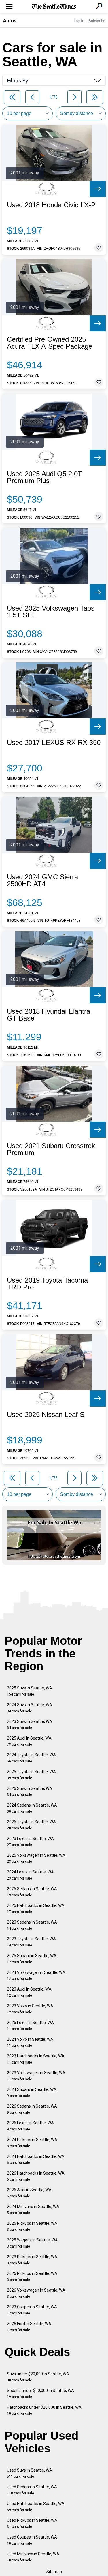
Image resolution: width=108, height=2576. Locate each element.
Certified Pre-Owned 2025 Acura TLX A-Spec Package (50, 343)
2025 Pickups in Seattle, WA (32, 2226)
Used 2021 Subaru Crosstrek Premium (51, 1149)
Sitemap (54, 2572)
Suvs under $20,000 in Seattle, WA (38, 2377)
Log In (79, 21)
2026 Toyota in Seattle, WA (31, 1825)
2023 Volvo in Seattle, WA (30, 2009)
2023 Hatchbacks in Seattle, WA (36, 2059)
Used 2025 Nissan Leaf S (46, 1415)
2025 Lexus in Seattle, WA (30, 2026)
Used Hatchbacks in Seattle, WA (36, 2507)
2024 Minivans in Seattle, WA (33, 2210)
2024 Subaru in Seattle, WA (32, 2092)
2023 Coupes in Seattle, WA (32, 2310)
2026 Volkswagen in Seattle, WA (36, 2293)
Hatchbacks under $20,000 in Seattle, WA (44, 2410)
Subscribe (97, 21)
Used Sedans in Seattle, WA (32, 2490)
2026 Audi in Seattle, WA (29, 2193)
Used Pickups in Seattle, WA (32, 2523)
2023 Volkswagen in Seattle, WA (36, 2076)
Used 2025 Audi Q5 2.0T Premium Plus (44, 477)
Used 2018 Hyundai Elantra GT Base (49, 1015)
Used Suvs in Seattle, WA (30, 2473)
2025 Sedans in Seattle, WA (32, 1892)
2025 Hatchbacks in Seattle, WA (36, 1908)
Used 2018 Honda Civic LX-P (51, 205)
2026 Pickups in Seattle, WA (32, 2276)
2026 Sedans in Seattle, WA (32, 2109)
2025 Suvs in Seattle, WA (30, 1691)
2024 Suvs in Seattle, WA (30, 1708)
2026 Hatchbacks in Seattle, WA (36, 2176)
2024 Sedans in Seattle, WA (32, 1808)
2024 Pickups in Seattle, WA (32, 2143)
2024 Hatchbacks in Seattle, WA (36, 2159)
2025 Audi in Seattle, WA (29, 1741)
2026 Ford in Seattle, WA (29, 2327)
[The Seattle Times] (54, 7)
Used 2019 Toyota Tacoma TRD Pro (47, 1284)
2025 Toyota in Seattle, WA (31, 1775)
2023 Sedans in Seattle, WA (32, 1925)
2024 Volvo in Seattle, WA (30, 2042)
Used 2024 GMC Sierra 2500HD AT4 (42, 880)
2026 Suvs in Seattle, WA (30, 1791)
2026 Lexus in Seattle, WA (30, 2126)
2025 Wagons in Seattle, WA (32, 2243)
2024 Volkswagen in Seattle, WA (36, 1975)
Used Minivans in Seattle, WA (33, 2557)
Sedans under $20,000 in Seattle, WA (40, 2394)
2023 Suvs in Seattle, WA (30, 1724)
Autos (10, 20)
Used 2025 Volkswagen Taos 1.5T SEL (51, 612)
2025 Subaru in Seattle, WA (32, 1959)
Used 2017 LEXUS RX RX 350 (54, 743)
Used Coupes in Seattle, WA (32, 2540)
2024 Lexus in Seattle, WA (30, 1875)
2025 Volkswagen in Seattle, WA (36, 1858)
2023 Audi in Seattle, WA (29, 1992)
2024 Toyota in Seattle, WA (31, 1758)
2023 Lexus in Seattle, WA (30, 1842)
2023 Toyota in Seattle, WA (31, 1942)
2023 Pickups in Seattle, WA (32, 2260)
